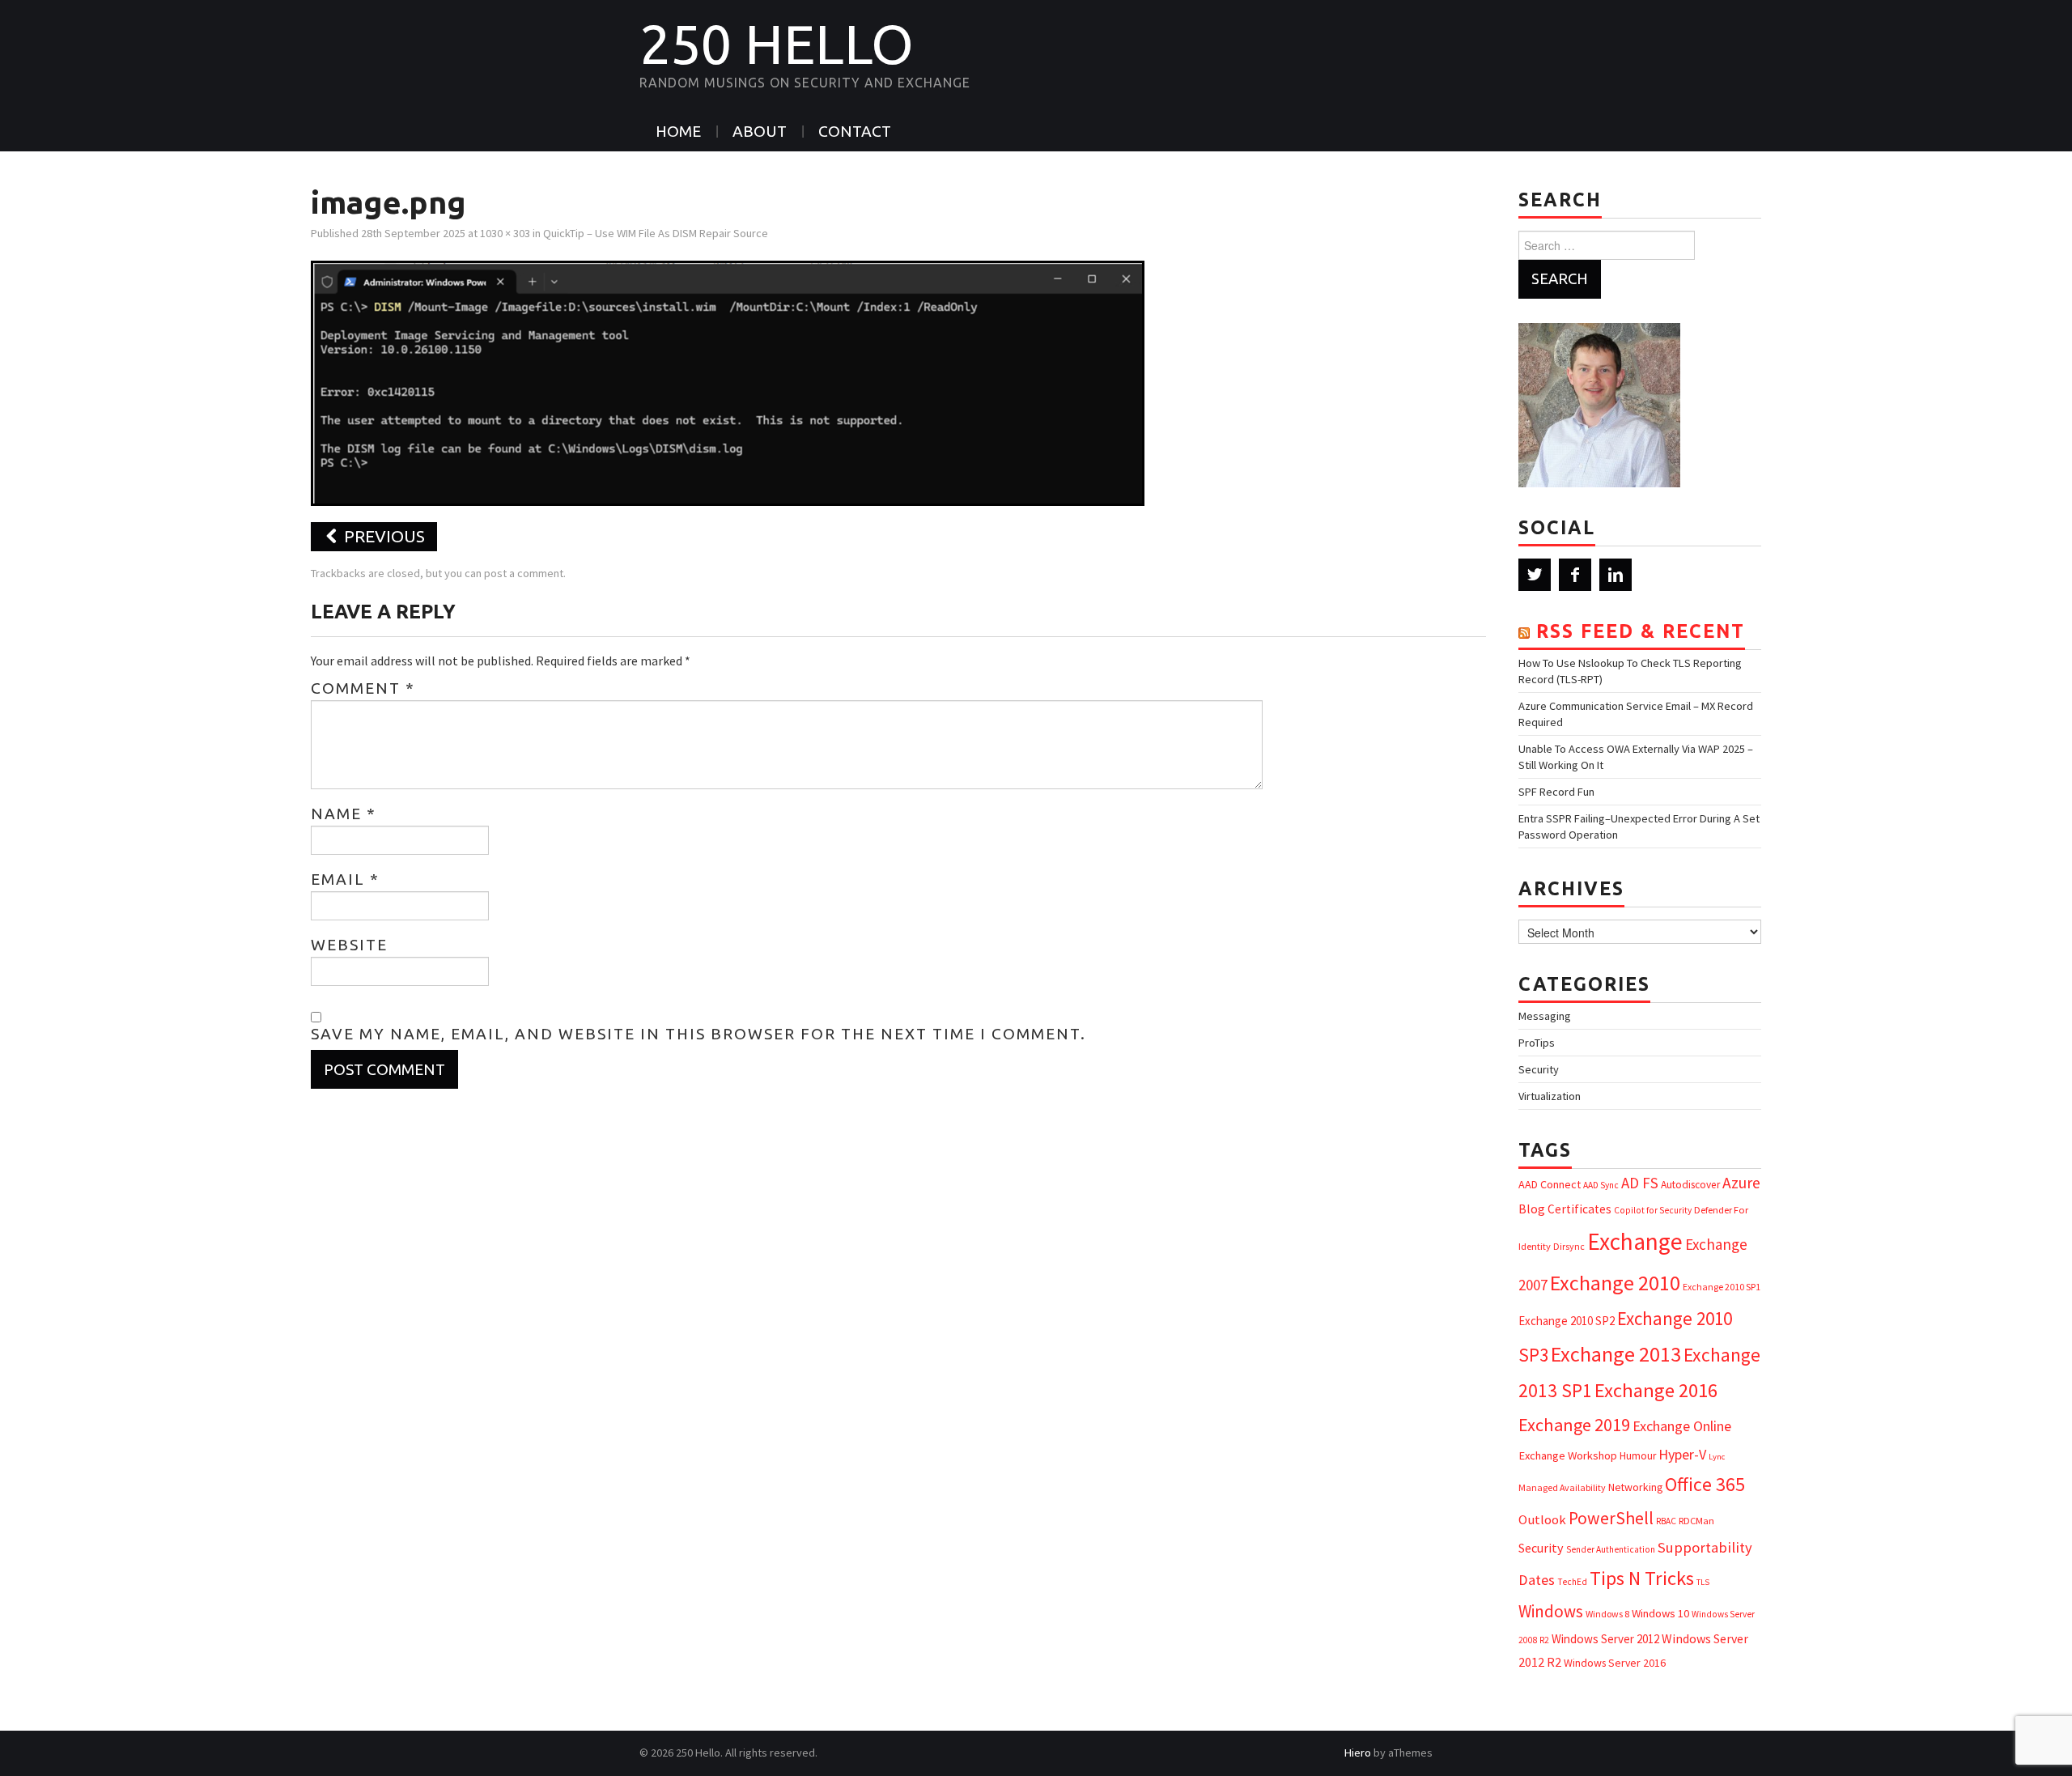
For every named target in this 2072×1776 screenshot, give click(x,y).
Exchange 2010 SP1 (1722, 1287)
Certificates (1579, 1209)
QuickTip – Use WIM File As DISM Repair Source (656, 233)
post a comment (524, 573)
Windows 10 (1660, 1613)
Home (678, 131)
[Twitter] (1535, 575)
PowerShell (1611, 1518)
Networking (1635, 1487)
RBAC (1666, 1521)
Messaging (1545, 1016)
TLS (1703, 1582)
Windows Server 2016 (1615, 1663)
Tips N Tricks (1642, 1578)
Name (344, 814)
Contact (855, 131)
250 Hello (777, 44)
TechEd (1572, 1582)
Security (1539, 1069)
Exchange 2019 (1574, 1425)
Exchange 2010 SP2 (1567, 1321)
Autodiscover (1690, 1185)
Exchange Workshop (1568, 1455)
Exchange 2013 (1616, 1354)
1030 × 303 (505, 233)
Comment (363, 688)
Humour (1638, 1456)
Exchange (1635, 1241)
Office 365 (1705, 1484)
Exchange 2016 (1656, 1390)
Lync (1717, 1457)
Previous (382, 536)
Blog (1532, 1209)
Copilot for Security (1653, 1210)
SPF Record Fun (1556, 792)
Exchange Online (1682, 1426)
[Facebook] (1575, 575)
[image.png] (728, 381)
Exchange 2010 (1615, 1283)
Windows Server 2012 (1605, 1639)
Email (345, 879)
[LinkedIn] (1616, 575)
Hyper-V (1682, 1454)
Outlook (1542, 1520)
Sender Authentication (1611, 1549)
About (760, 131)
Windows (1551, 1611)
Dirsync (1569, 1246)
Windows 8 (1607, 1614)
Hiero (1358, 1753)
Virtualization (1550, 1096)
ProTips (1537, 1043)
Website (349, 945)
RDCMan (1696, 1521)
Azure (1741, 1183)
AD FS (1640, 1183)
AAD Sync (1601, 1185)
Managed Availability (1562, 1487)
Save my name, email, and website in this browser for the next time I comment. (698, 1034)
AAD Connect (1550, 1184)
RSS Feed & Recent (1641, 631)
